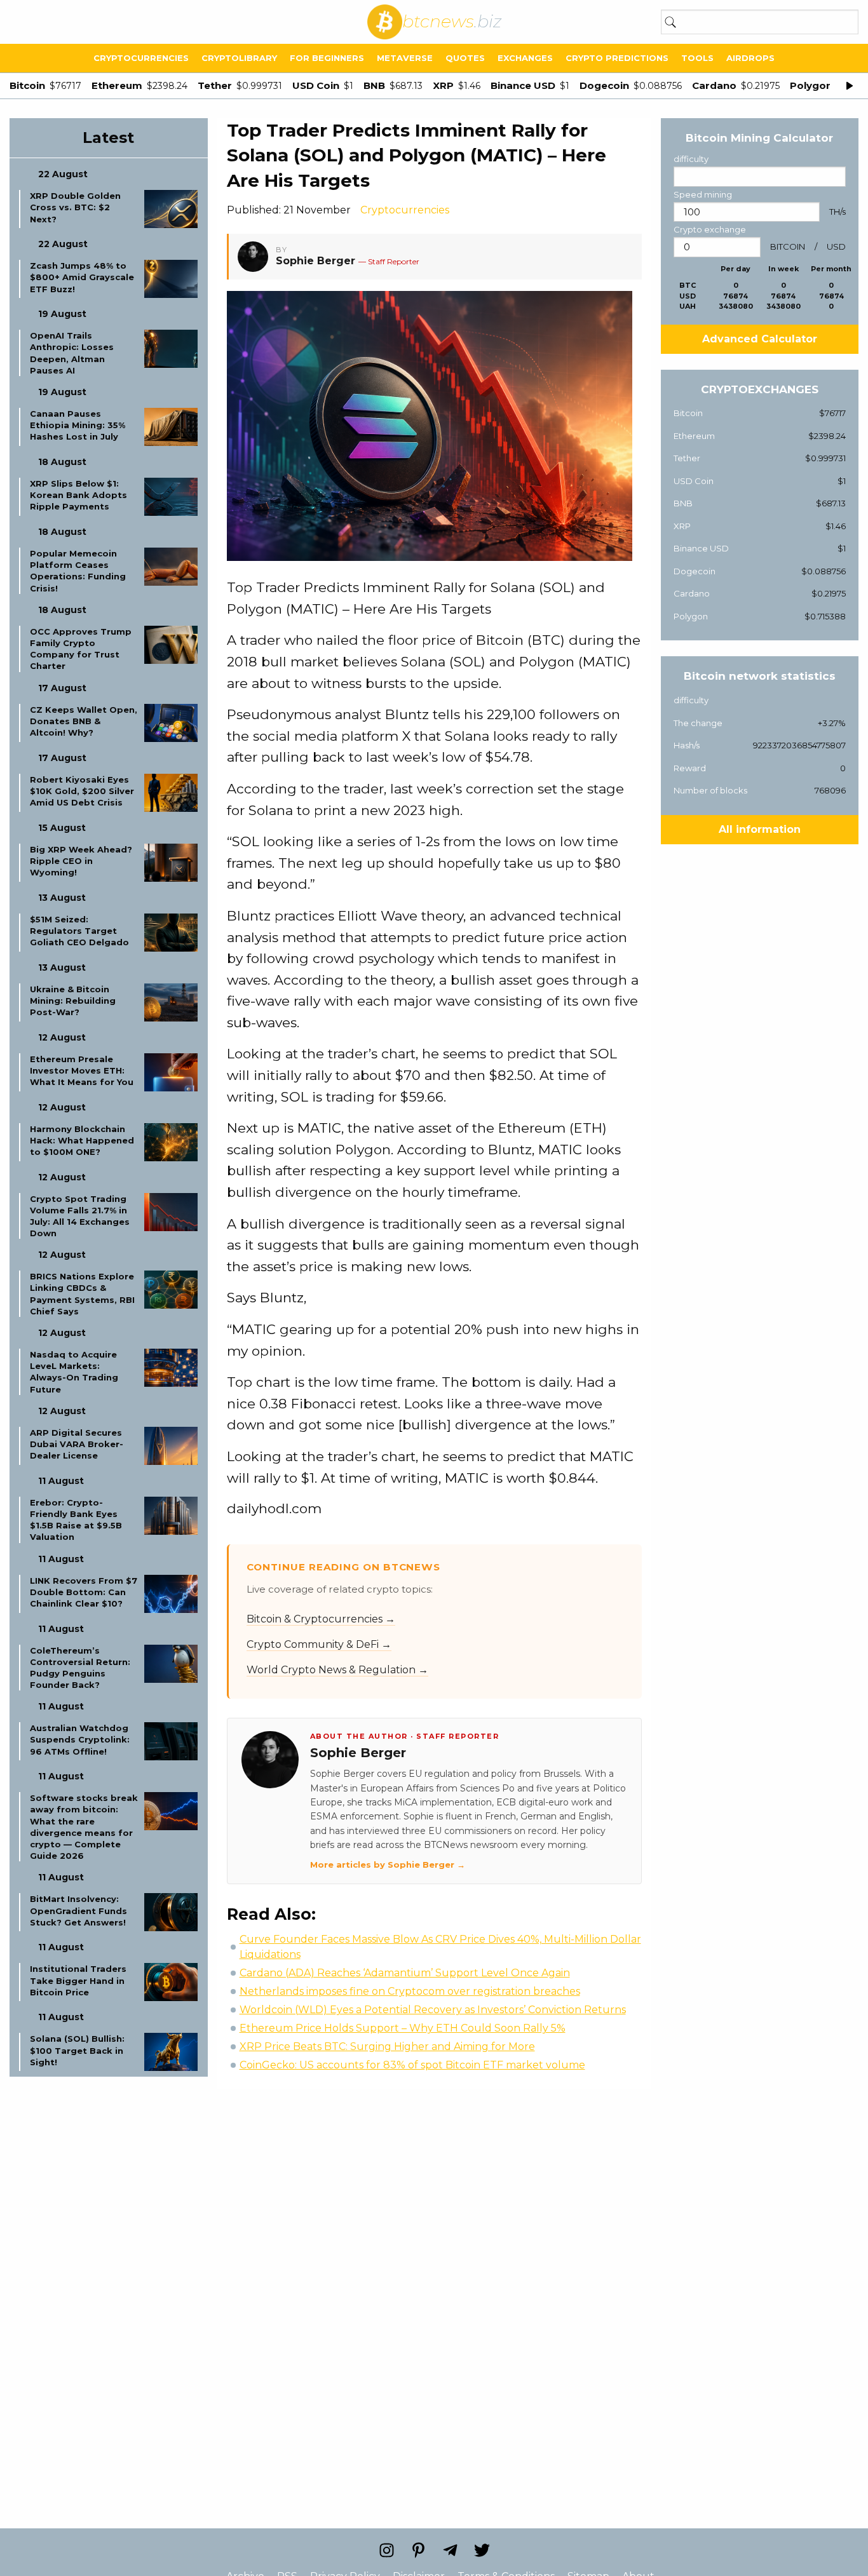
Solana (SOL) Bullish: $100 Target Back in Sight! (77, 2050)
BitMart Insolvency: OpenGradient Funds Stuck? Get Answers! (78, 1910)
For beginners (327, 58)
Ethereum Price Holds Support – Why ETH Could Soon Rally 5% (403, 2028)
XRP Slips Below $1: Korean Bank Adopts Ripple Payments (78, 495)
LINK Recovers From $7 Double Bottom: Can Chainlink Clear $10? (84, 1592)
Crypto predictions (617, 58)
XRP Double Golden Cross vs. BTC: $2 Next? (75, 207)
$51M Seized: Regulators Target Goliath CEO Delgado (79, 931)
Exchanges (525, 58)
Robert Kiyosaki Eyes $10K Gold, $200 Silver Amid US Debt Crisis (82, 791)
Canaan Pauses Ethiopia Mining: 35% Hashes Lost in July (78, 425)
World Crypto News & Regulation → (337, 1670)
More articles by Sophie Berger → (388, 1865)
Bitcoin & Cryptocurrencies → (321, 1619)
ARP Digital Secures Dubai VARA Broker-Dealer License (77, 1444)
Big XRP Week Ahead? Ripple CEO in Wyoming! (81, 861)
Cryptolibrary (239, 58)
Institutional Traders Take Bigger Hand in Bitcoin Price (78, 1980)
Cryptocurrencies (141, 58)
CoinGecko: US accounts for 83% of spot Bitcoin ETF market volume (412, 2065)
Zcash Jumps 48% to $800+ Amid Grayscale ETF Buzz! (82, 277)
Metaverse (405, 58)
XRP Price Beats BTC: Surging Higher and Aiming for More (387, 2047)
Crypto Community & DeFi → (319, 1644)
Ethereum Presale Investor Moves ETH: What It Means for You (82, 1070)
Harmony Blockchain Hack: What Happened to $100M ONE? (82, 1140)
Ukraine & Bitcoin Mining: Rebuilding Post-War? (73, 1001)
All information (760, 829)
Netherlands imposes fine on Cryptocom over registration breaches (410, 1991)
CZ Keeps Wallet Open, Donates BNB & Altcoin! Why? (84, 721)
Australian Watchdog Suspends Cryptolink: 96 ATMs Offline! (80, 1739)
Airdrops (750, 58)
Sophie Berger (315, 261)
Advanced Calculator (760, 339)
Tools (697, 58)
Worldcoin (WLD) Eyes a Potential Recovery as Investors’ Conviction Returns (433, 2010)
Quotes (465, 58)
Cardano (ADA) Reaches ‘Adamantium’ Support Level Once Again (405, 1973)
